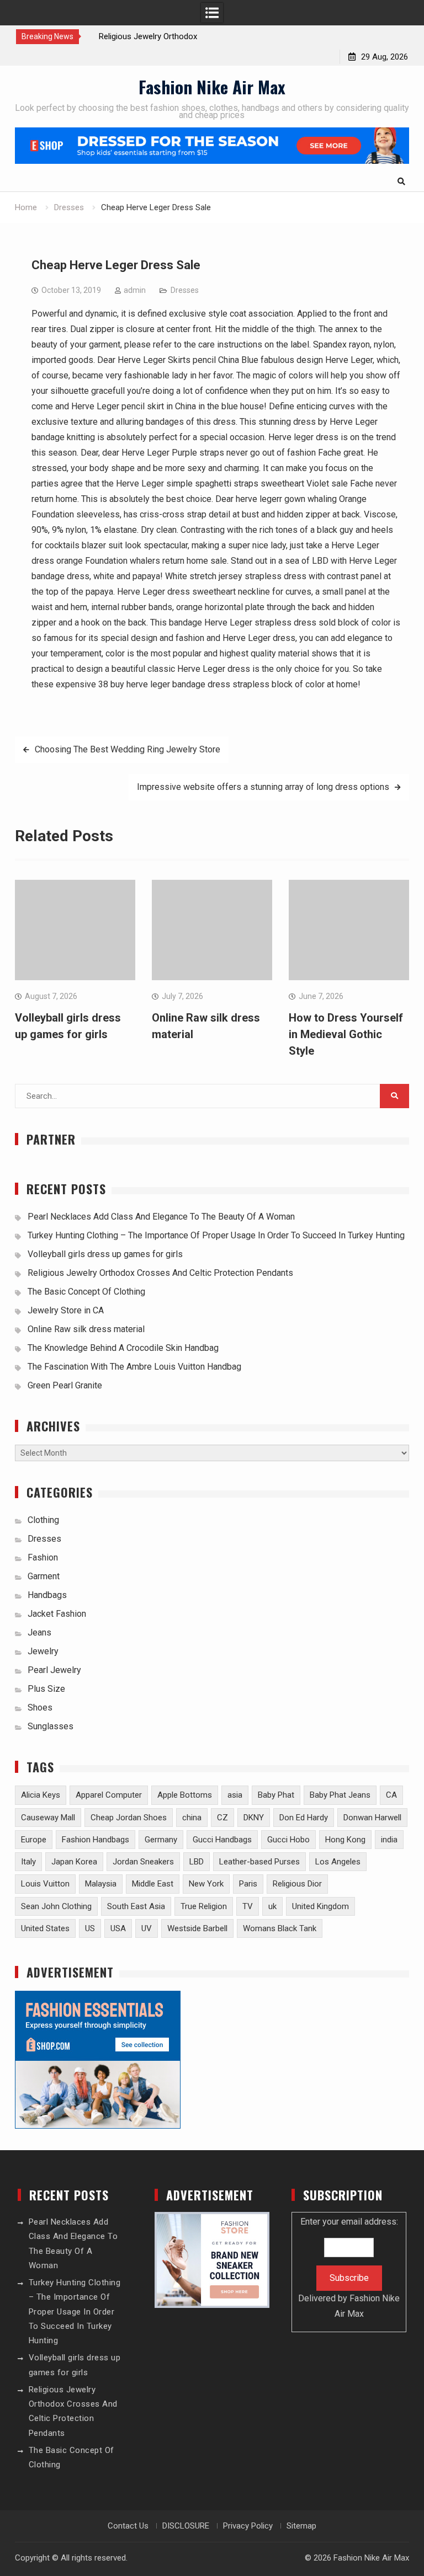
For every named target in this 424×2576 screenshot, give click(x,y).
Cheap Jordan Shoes (129, 1818)
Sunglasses (51, 1726)
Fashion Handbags (96, 1840)
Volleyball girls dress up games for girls (105, 1254)
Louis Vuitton (45, 1884)
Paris (248, 1884)
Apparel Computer (109, 1795)
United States (45, 1928)
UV (147, 1928)
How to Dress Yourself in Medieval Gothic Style (346, 1034)
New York (206, 1884)
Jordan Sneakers (143, 1862)
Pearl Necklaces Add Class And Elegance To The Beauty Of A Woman (161, 1217)
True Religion (204, 1906)
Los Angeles (338, 1862)
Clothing (43, 1520)
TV (248, 1906)
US (90, 1928)
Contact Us (128, 2526)
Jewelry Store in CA (66, 1310)
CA (391, 1795)
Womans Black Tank (280, 1928)
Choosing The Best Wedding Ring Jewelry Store (128, 749)
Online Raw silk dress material (86, 1329)
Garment (44, 1576)
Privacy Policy (248, 2526)
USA (118, 1928)
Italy (28, 1862)
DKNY (254, 1818)
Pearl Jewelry (54, 1670)
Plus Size (46, 1689)
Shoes (40, 1707)
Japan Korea (74, 1862)
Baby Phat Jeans (340, 1795)
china (192, 1818)
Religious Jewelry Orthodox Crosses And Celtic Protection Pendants (160, 1273)
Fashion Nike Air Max (212, 87)
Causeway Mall (48, 1818)
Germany (161, 1840)
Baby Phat (276, 1795)
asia (235, 1795)
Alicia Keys (41, 1795)
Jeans (39, 1632)
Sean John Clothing (56, 1906)
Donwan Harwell (372, 1818)
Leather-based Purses (259, 1862)
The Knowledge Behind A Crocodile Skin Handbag (123, 1348)
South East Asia (136, 1906)
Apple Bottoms (185, 1795)
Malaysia (101, 1884)
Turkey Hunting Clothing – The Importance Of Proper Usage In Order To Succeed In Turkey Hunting (216, 1235)
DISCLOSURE (186, 2526)
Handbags (47, 1595)
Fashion (43, 1557)
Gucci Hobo (288, 1840)
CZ (222, 1818)
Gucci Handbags (222, 1840)
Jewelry (43, 1651)
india (389, 1840)
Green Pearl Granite (65, 1385)
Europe (34, 1840)
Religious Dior (297, 1884)
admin (135, 290)
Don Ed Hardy (304, 1818)
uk (272, 1906)
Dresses (185, 290)
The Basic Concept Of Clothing (86, 1292)
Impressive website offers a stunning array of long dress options (263, 787)
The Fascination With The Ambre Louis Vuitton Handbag (134, 1367)
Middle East (153, 1884)
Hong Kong (345, 1840)
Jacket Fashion (57, 1614)
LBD (197, 1862)
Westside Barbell (197, 1928)
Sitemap (301, 2526)
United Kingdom (320, 1906)
